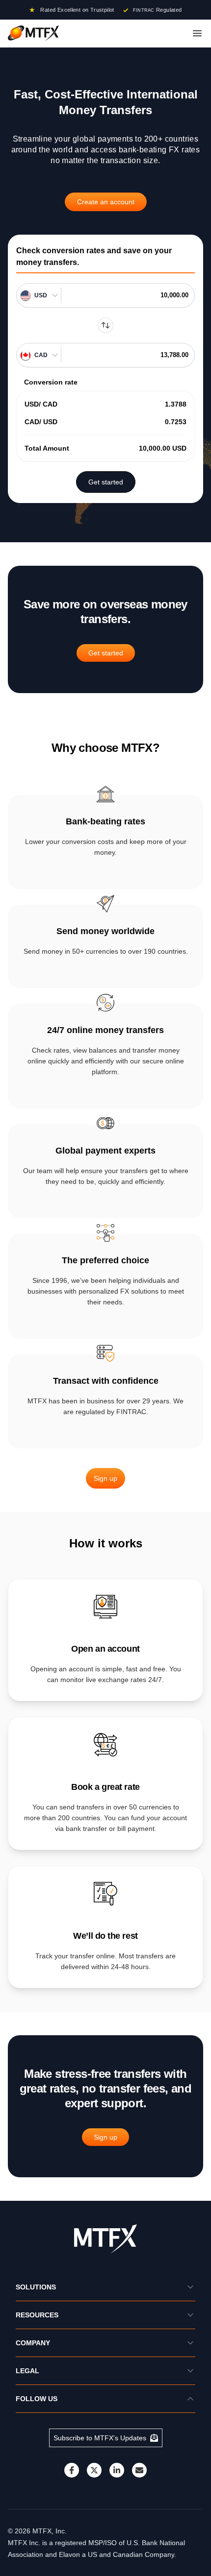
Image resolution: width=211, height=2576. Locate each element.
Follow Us (37, 2399)
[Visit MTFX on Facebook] (72, 2470)
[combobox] (42, 295)
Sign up (105, 1478)
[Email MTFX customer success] (139, 2470)
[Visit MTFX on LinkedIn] (117, 2470)
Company (33, 2343)
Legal (27, 2371)
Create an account (106, 202)
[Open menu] (197, 33)
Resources (37, 2315)
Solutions (36, 2287)
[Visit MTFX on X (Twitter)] (94, 2470)
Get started (106, 482)
